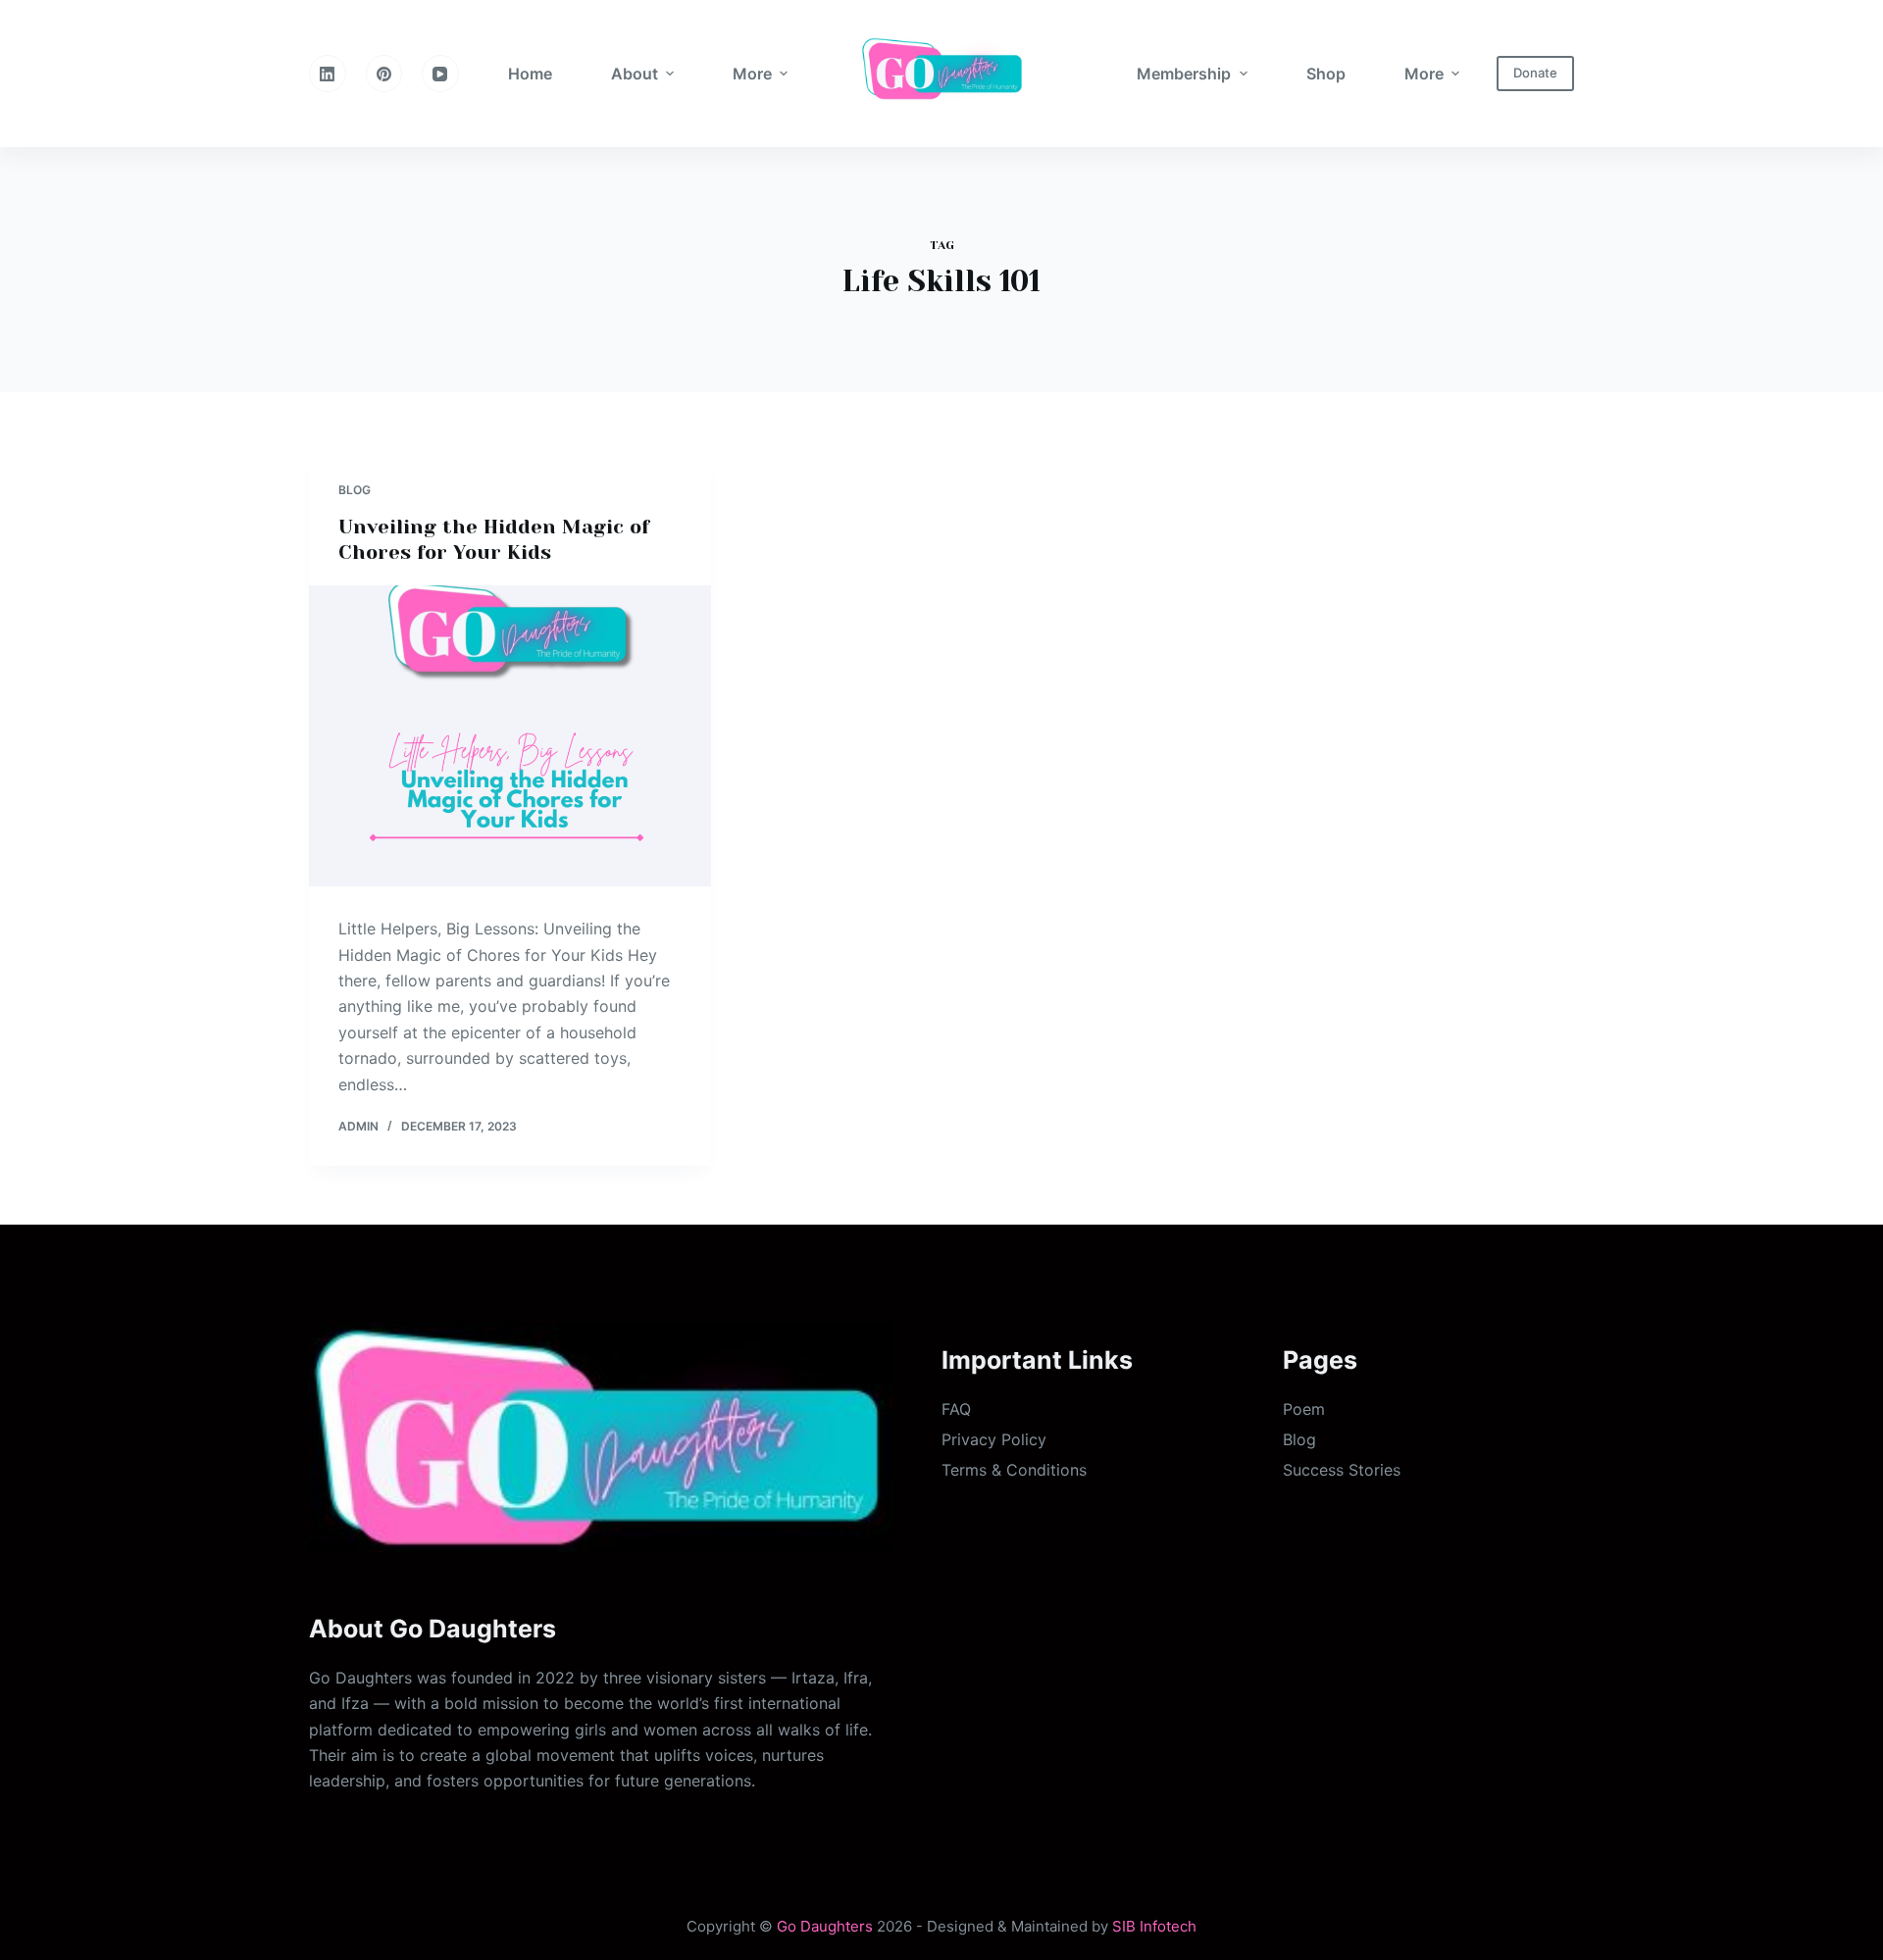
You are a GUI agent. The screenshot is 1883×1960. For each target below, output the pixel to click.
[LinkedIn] (328, 74)
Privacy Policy (994, 1439)
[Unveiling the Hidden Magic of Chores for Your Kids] (510, 736)
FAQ (956, 1409)
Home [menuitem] (530, 74)
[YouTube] (440, 74)
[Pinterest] (384, 74)
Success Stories (1342, 1470)
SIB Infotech (1154, 1926)
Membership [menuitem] (1184, 74)
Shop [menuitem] (1326, 74)
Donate (1535, 73)
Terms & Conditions (1014, 1470)
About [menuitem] (635, 74)
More (752, 74)
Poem (1304, 1409)
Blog (355, 490)
